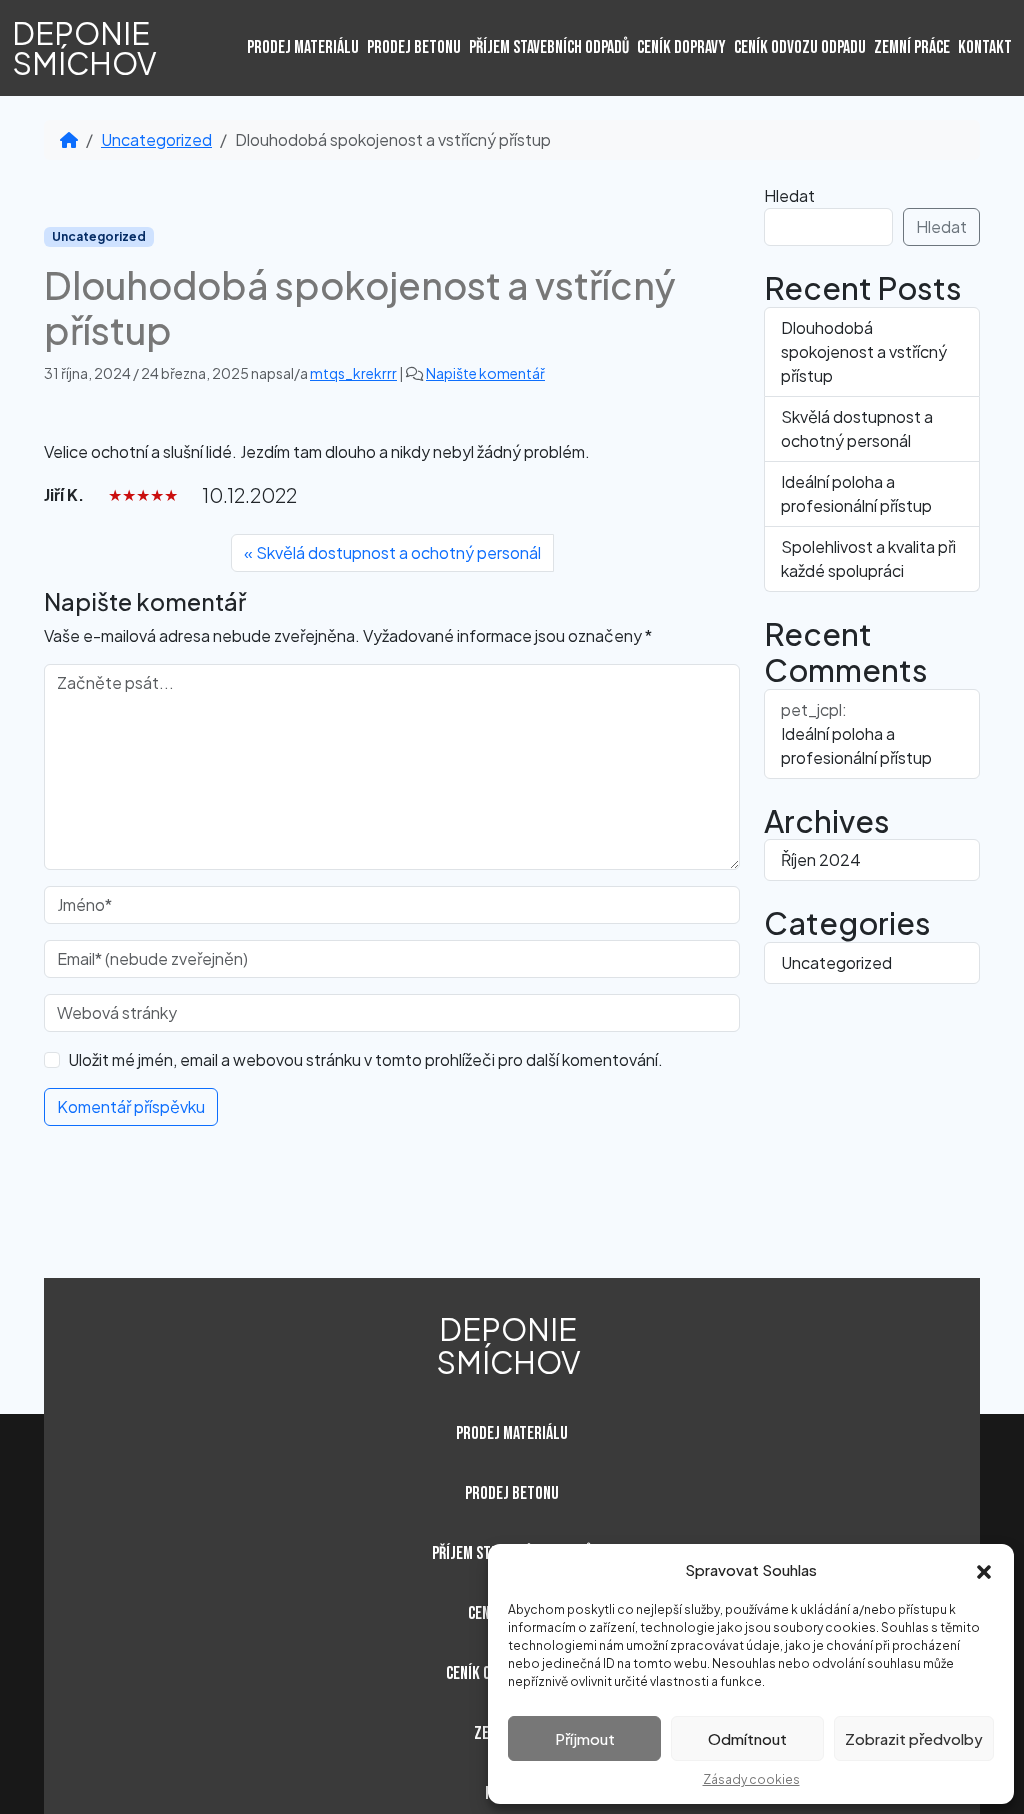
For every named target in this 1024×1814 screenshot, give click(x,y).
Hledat (789, 195)
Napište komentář (485, 373)
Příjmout (585, 1738)
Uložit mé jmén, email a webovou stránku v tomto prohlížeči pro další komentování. (365, 1059)
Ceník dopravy (681, 48)
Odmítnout (747, 1738)
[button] (984, 1570)
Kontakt (985, 48)
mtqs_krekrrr (353, 373)
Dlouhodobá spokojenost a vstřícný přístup (864, 351)
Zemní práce (912, 48)
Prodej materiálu (303, 48)
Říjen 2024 (821, 859)
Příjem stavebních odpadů (549, 48)
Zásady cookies (751, 1779)
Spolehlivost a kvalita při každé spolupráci (868, 558)
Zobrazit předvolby (914, 1738)
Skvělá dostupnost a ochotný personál (398, 552)
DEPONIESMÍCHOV (84, 48)
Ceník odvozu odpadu (800, 48)
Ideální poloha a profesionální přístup (856, 493)
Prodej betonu (414, 48)
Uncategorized (156, 139)
